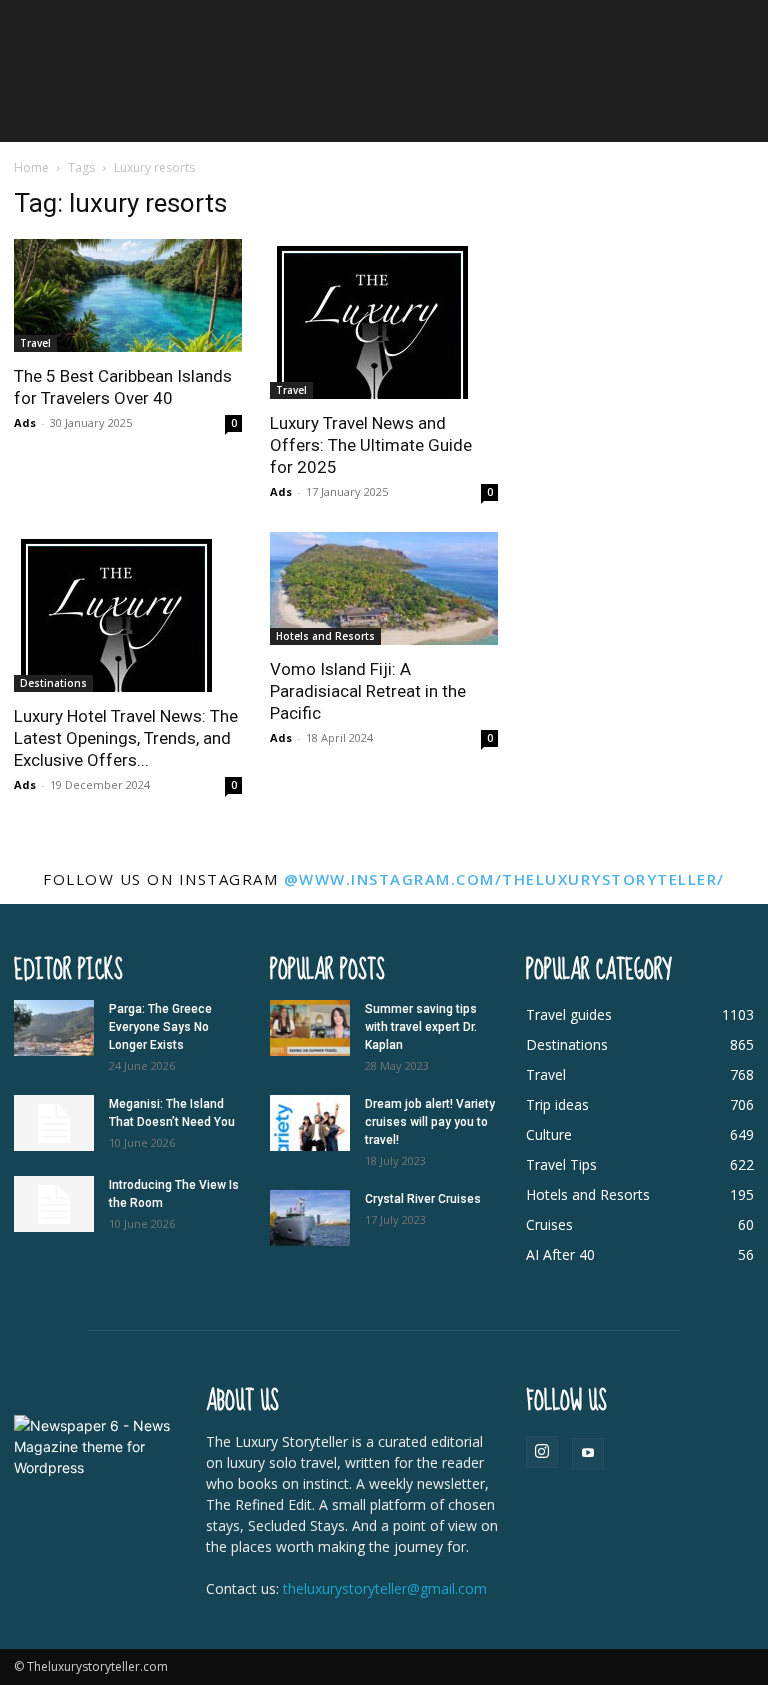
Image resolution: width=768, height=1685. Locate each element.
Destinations (53, 683)
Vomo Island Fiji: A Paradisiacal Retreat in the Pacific (368, 691)
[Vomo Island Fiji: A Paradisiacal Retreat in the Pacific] (384, 588)
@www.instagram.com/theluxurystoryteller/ (504, 879)
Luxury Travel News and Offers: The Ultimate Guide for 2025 (371, 445)
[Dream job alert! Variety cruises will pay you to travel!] (310, 1123)
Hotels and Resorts (325, 636)
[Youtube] (588, 1454)
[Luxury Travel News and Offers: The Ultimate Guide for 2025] (384, 319)
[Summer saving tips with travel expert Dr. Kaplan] (310, 1028)
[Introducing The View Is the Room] (54, 1204)
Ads (25, 422)
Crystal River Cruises (423, 1199)
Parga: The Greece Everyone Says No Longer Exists (160, 1027)
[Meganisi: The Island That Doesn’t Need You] (54, 1123)
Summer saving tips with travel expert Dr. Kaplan (421, 1027)
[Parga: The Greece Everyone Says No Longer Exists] (54, 1028)
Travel (35, 343)
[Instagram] (542, 1452)
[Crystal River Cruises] (310, 1218)
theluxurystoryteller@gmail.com (385, 1588)
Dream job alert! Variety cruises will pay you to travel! (430, 1122)
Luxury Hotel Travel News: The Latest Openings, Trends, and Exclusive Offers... (126, 738)
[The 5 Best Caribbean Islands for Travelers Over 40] (128, 295)
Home (31, 167)
